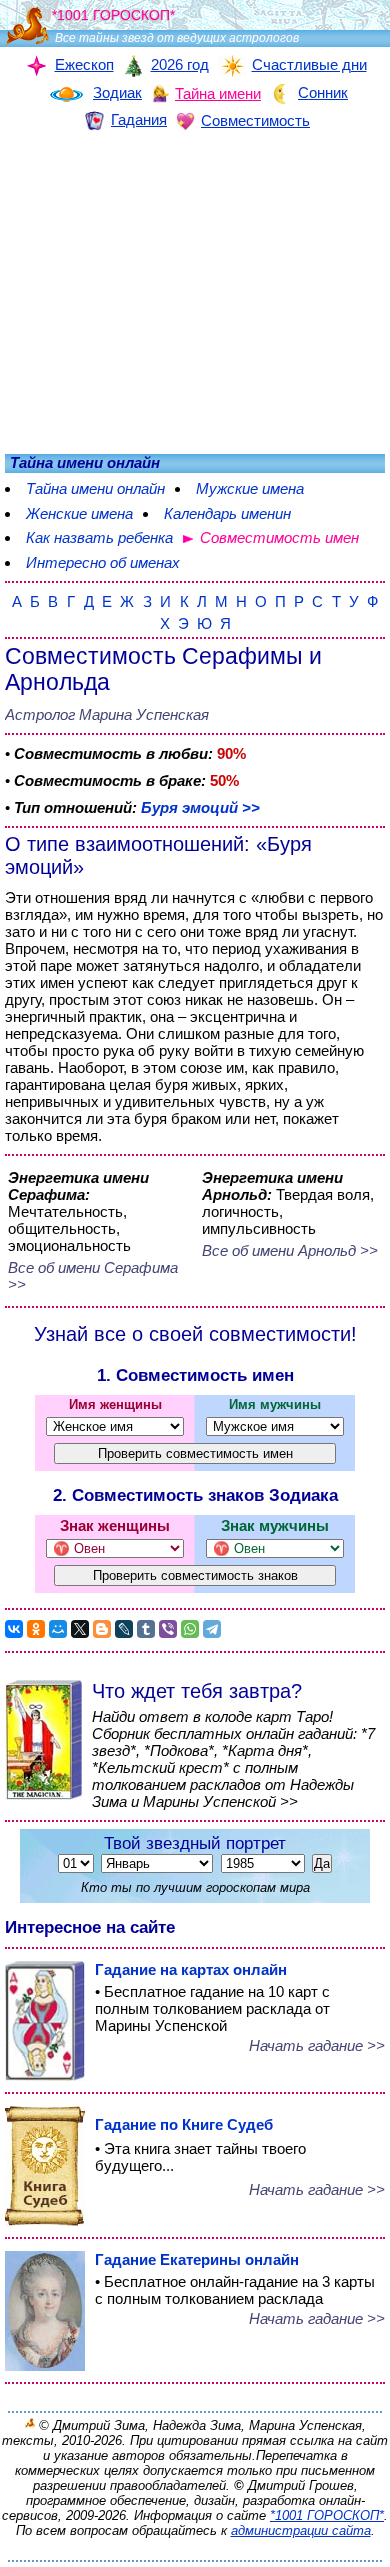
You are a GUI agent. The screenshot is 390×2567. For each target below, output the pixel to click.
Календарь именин (227, 513)
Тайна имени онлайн (95, 488)
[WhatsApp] (190, 1629)
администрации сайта (301, 2530)
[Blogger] (102, 1629)
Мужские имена (250, 488)
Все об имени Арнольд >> (290, 1250)
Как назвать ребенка (99, 537)
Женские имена (79, 513)
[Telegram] (212, 1629)
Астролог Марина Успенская (107, 714)
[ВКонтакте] (14, 1629)
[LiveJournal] (124, 1629)
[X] (80, 1629)
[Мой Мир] (58, 1629)
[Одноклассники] (36, 1629)
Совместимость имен (279, 537)
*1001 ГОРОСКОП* (327, 2515)
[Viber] (168, 1629)
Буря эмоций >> (200, 807)
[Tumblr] (146, 1629)
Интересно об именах (103, 562)
